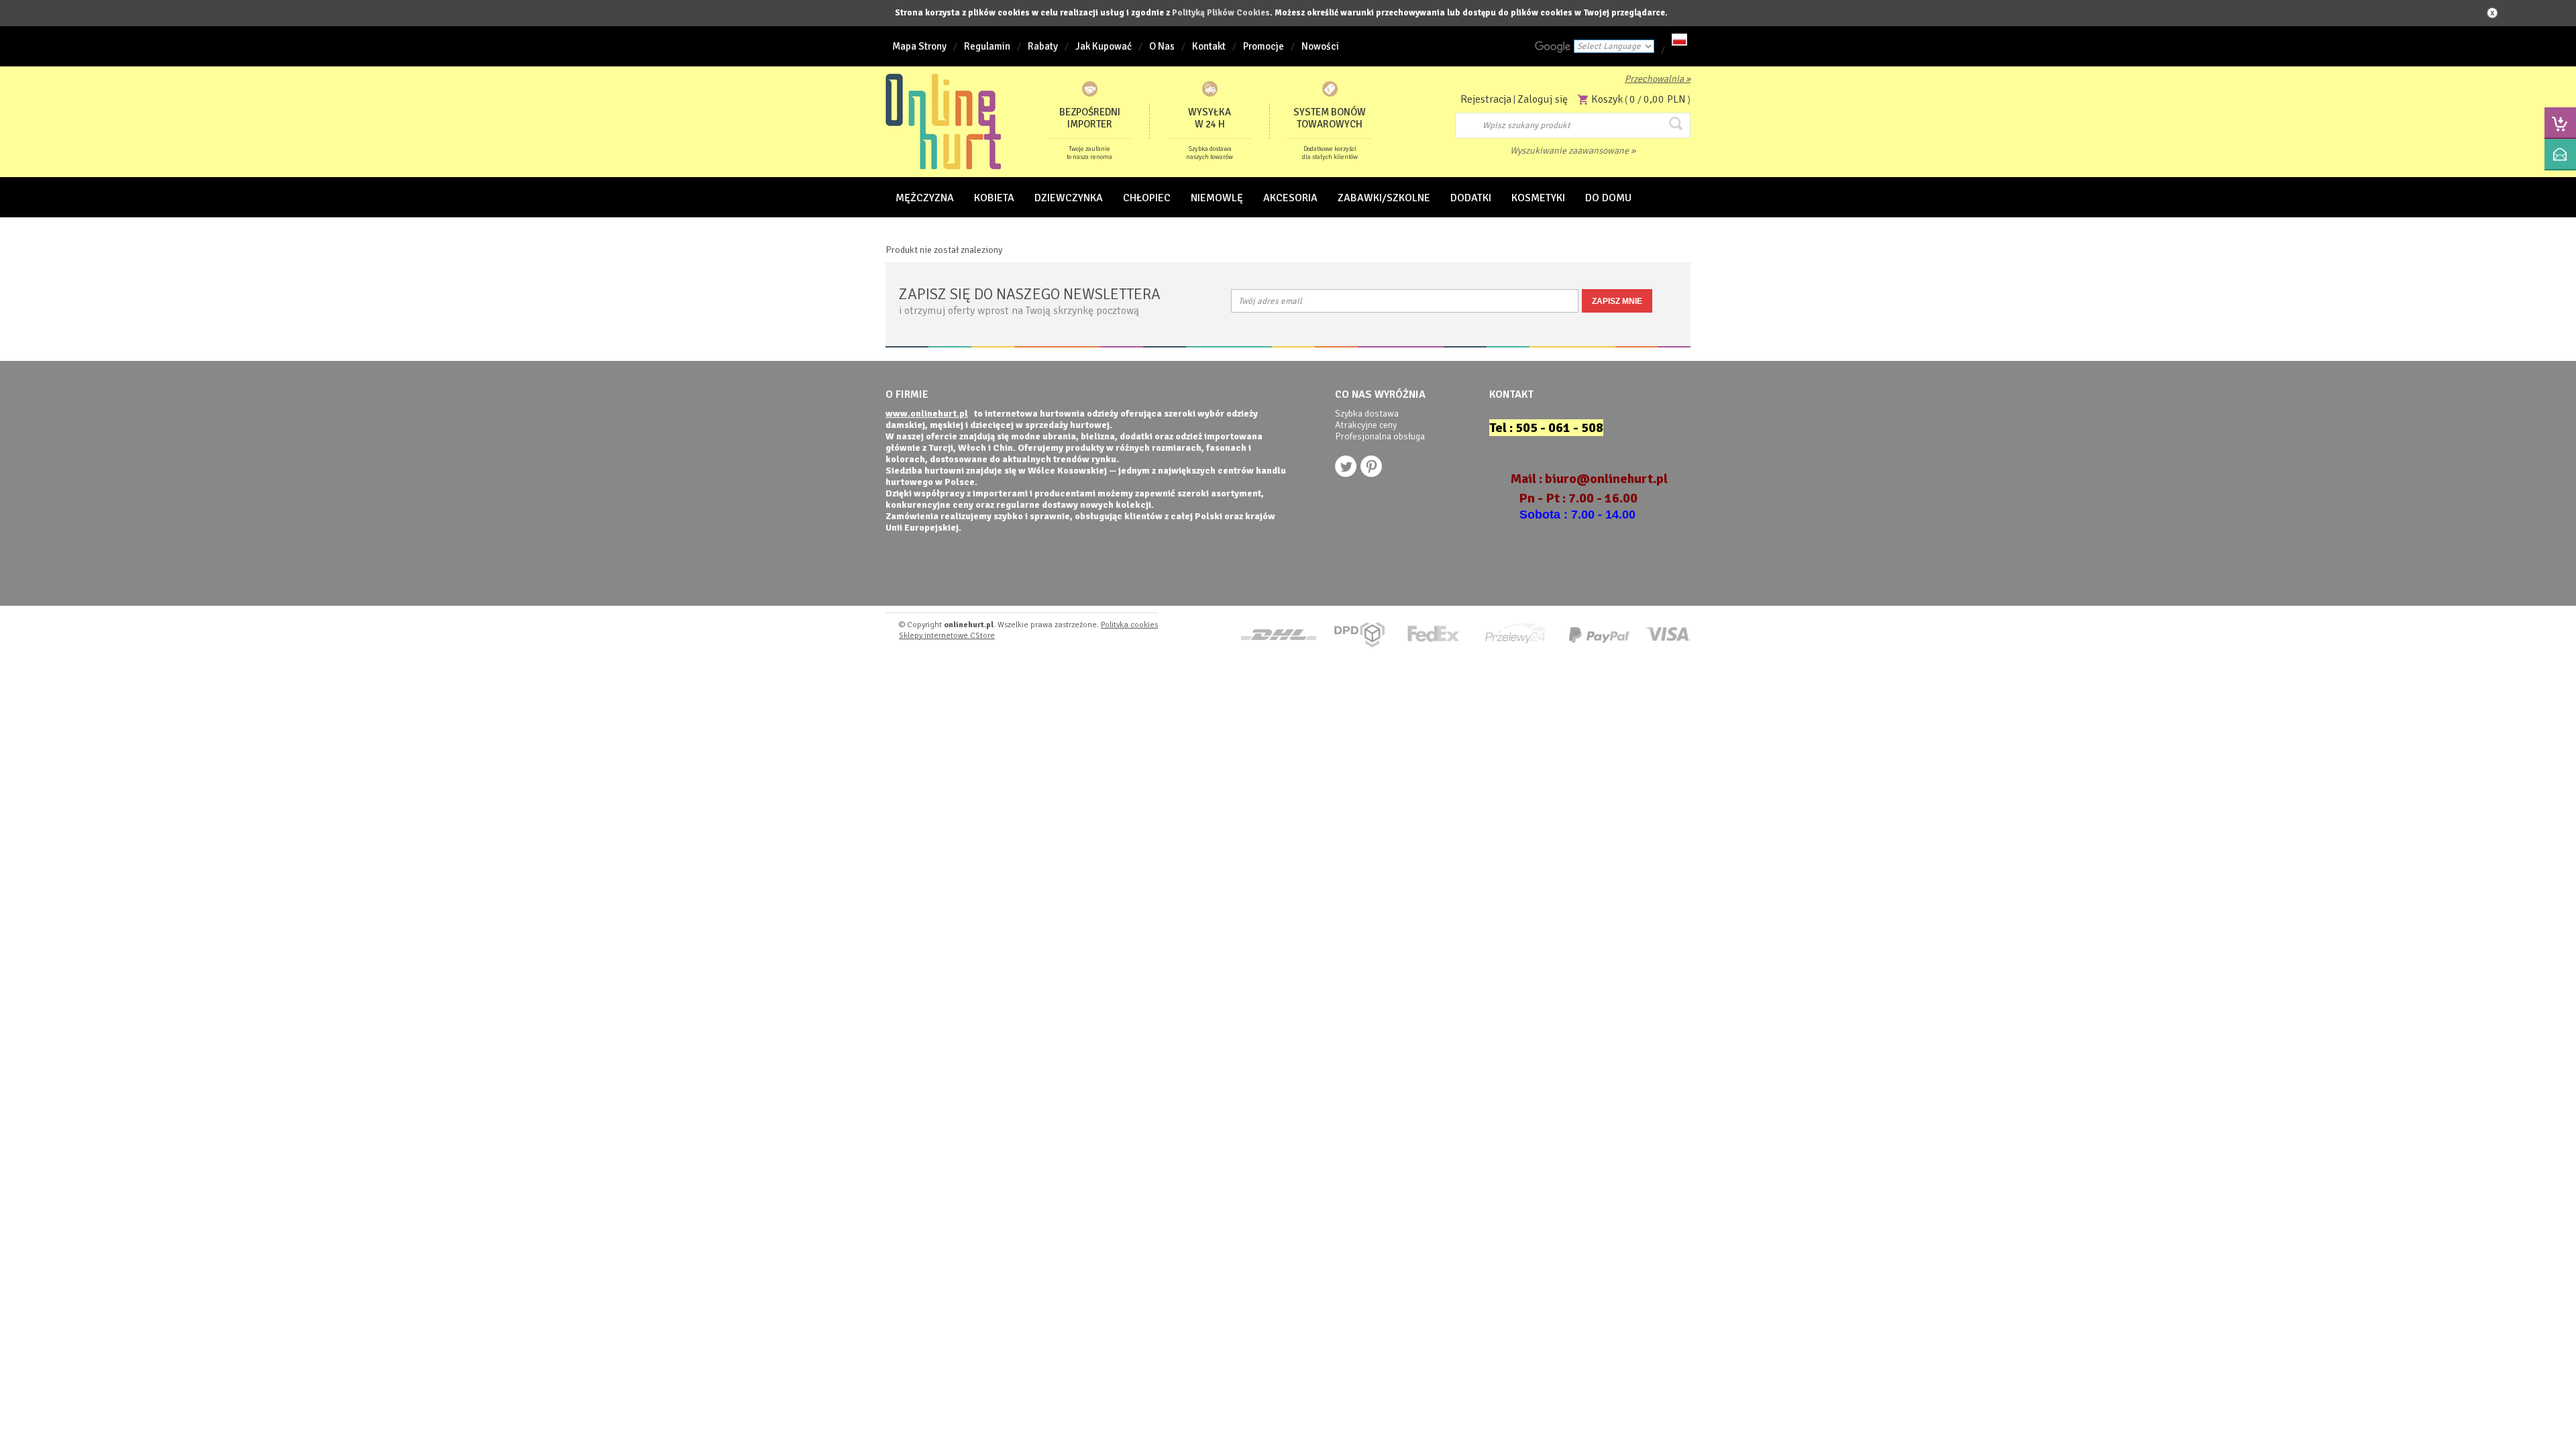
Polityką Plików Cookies (1221, 13)
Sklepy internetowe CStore (947, 636)
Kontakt (1209, 46)
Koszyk (1607, 99)
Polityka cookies (1129, 625)
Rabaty (1043, 46)
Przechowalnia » (1658, 79)
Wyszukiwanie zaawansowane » (1573, 151)
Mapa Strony (919, 46)
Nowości (1320, 46)
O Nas (1162, 46)
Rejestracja (1486, 99)
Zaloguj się (1543, 99)
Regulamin (987, 46)
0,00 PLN (1665, 99)
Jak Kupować (1104, 46)
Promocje (1264, 46)
